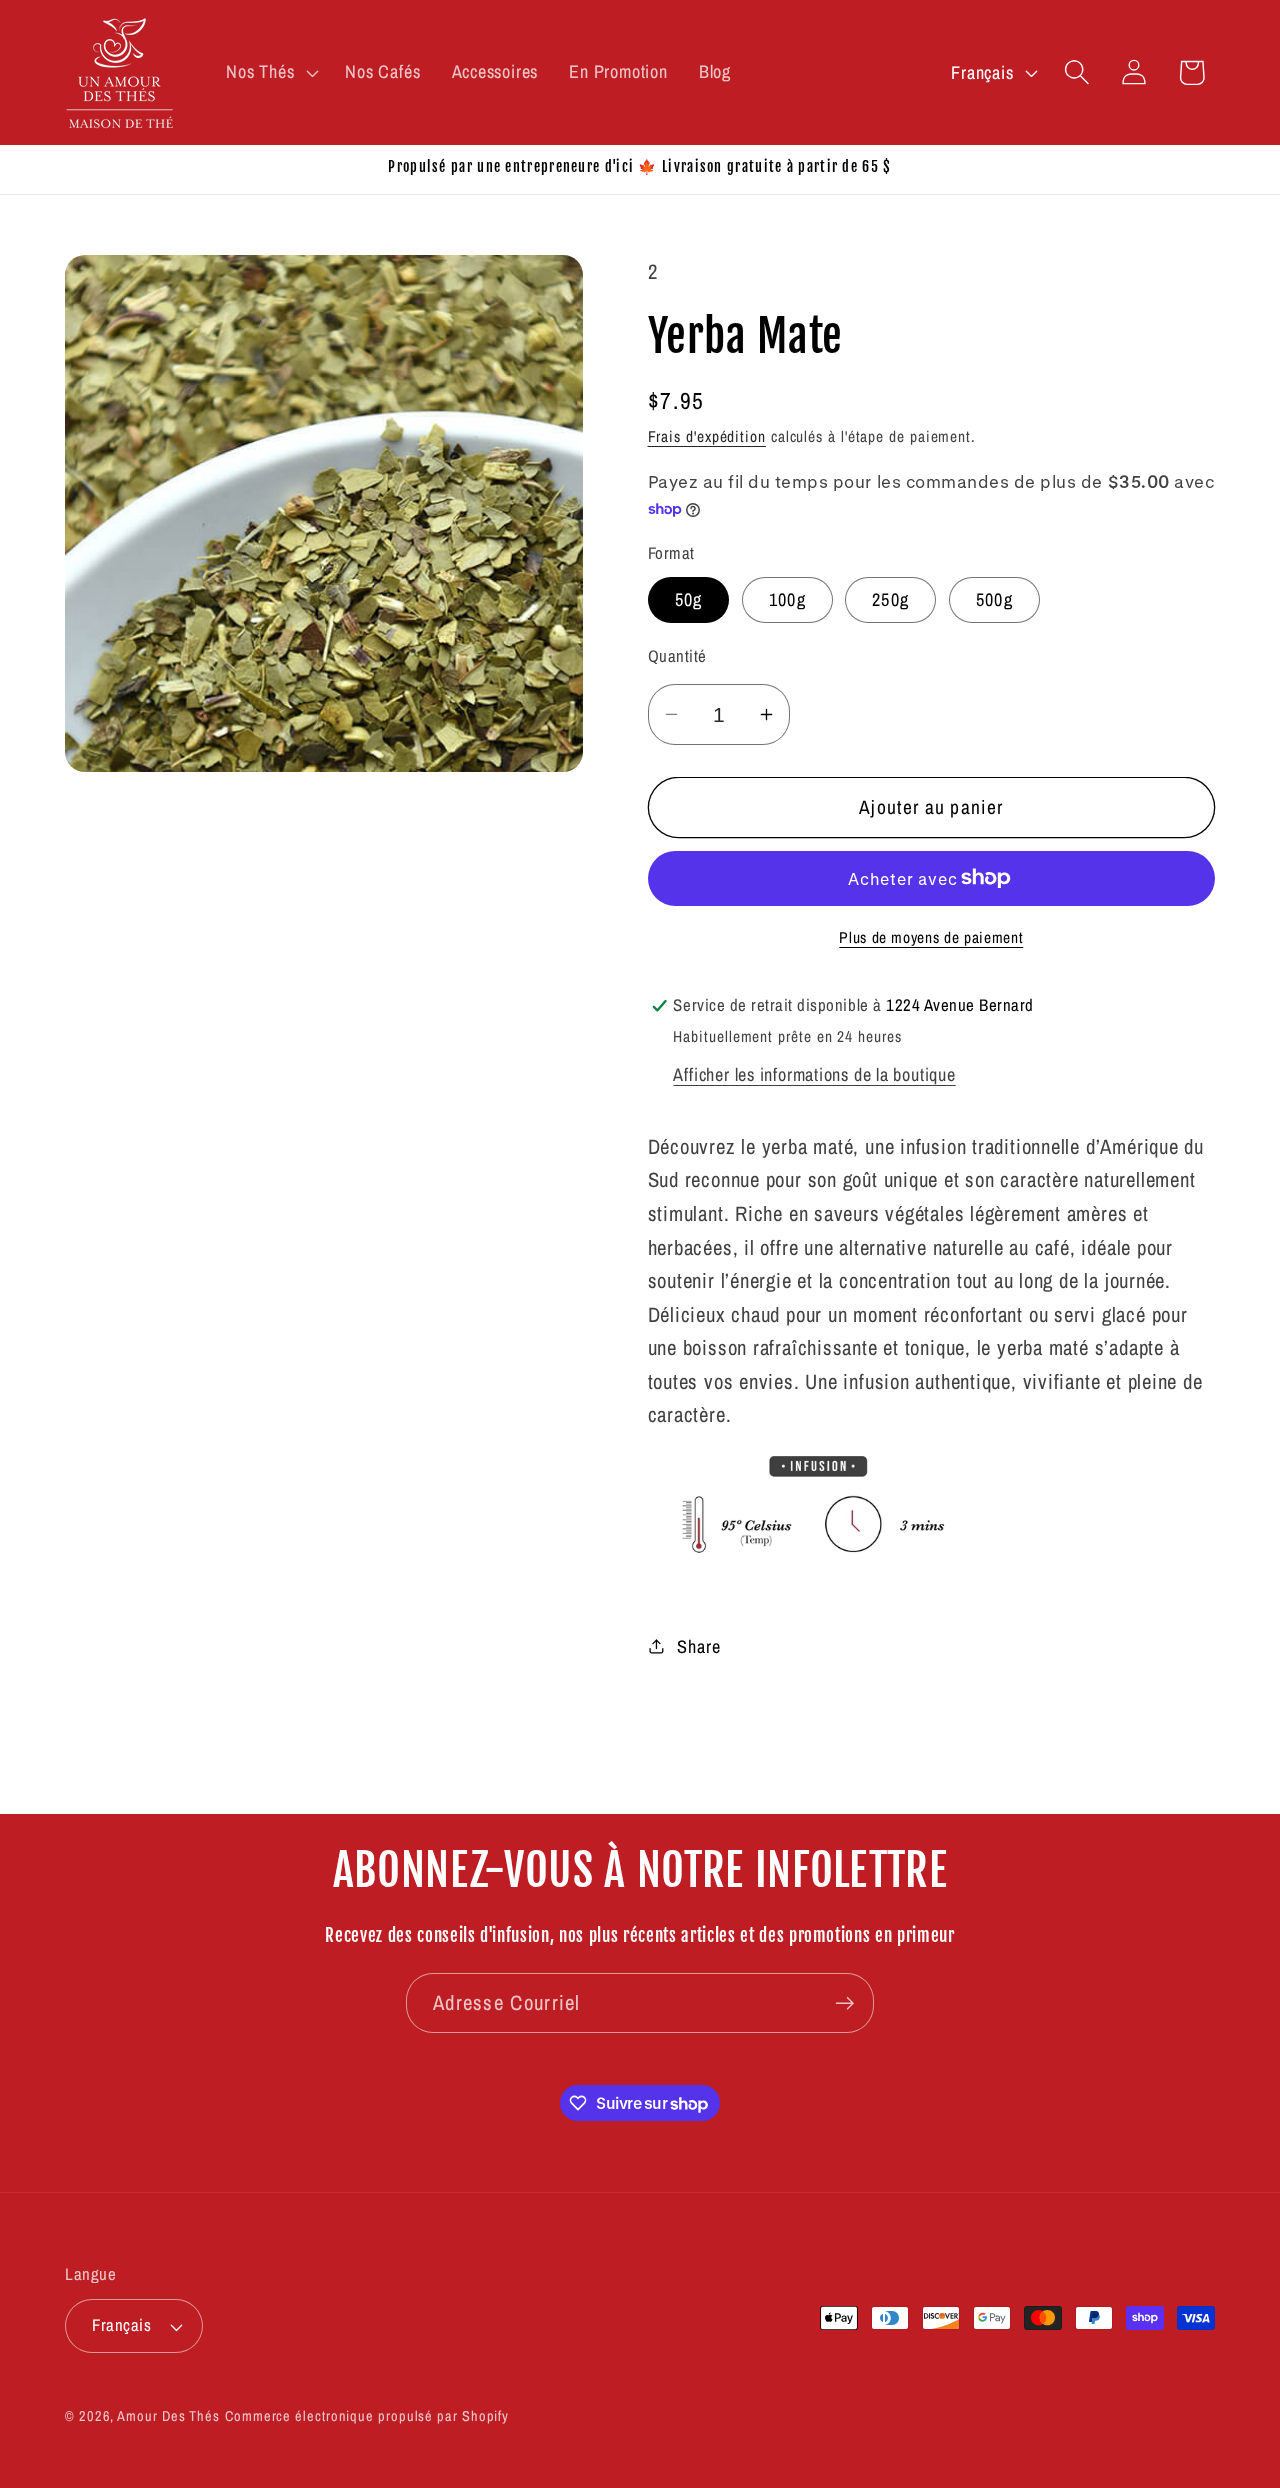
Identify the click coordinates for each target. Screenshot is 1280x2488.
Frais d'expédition (707, 436)
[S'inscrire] (844, 2003)
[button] (270, 72)
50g (689, 599)
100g (787, 599)
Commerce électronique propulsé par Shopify (367, 2415)
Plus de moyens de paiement (931, 937)
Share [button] (698, 1645)
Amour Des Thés (168, 2415)
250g (890, 599)
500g (994, 599)
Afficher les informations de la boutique (814, 1074)
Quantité (677, 656)
